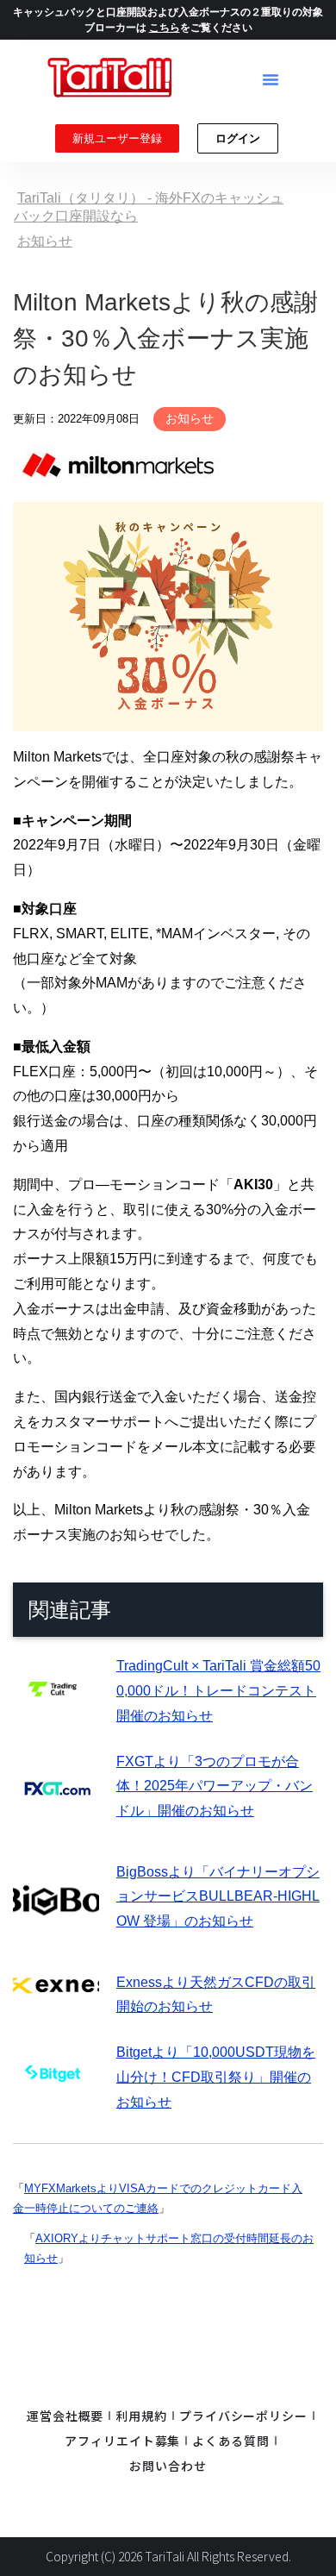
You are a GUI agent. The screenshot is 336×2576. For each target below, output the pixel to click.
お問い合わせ (168, 2466)
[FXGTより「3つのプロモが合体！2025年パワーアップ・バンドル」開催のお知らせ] (56, 1823)
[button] (271, 79)
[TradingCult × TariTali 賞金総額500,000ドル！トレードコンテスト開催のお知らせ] (56, 1711)
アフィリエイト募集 (122, 2441)
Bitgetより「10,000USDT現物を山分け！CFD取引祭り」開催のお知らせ (216, 2077)
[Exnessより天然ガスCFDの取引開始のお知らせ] (56, 1982)
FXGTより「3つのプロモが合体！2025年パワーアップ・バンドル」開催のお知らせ (215, 1786)
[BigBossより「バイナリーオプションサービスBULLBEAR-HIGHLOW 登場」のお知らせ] (56, 1933)
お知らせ (190, 418)
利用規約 (141, 2416)
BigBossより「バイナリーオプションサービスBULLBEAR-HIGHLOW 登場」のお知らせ (218, 1897)
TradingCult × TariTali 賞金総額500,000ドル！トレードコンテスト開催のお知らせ (218, 1691)
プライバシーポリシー (243, 2416)
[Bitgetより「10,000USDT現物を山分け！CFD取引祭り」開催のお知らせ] (56, 2098)
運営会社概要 (65, 2416)
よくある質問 (230, 2441)
